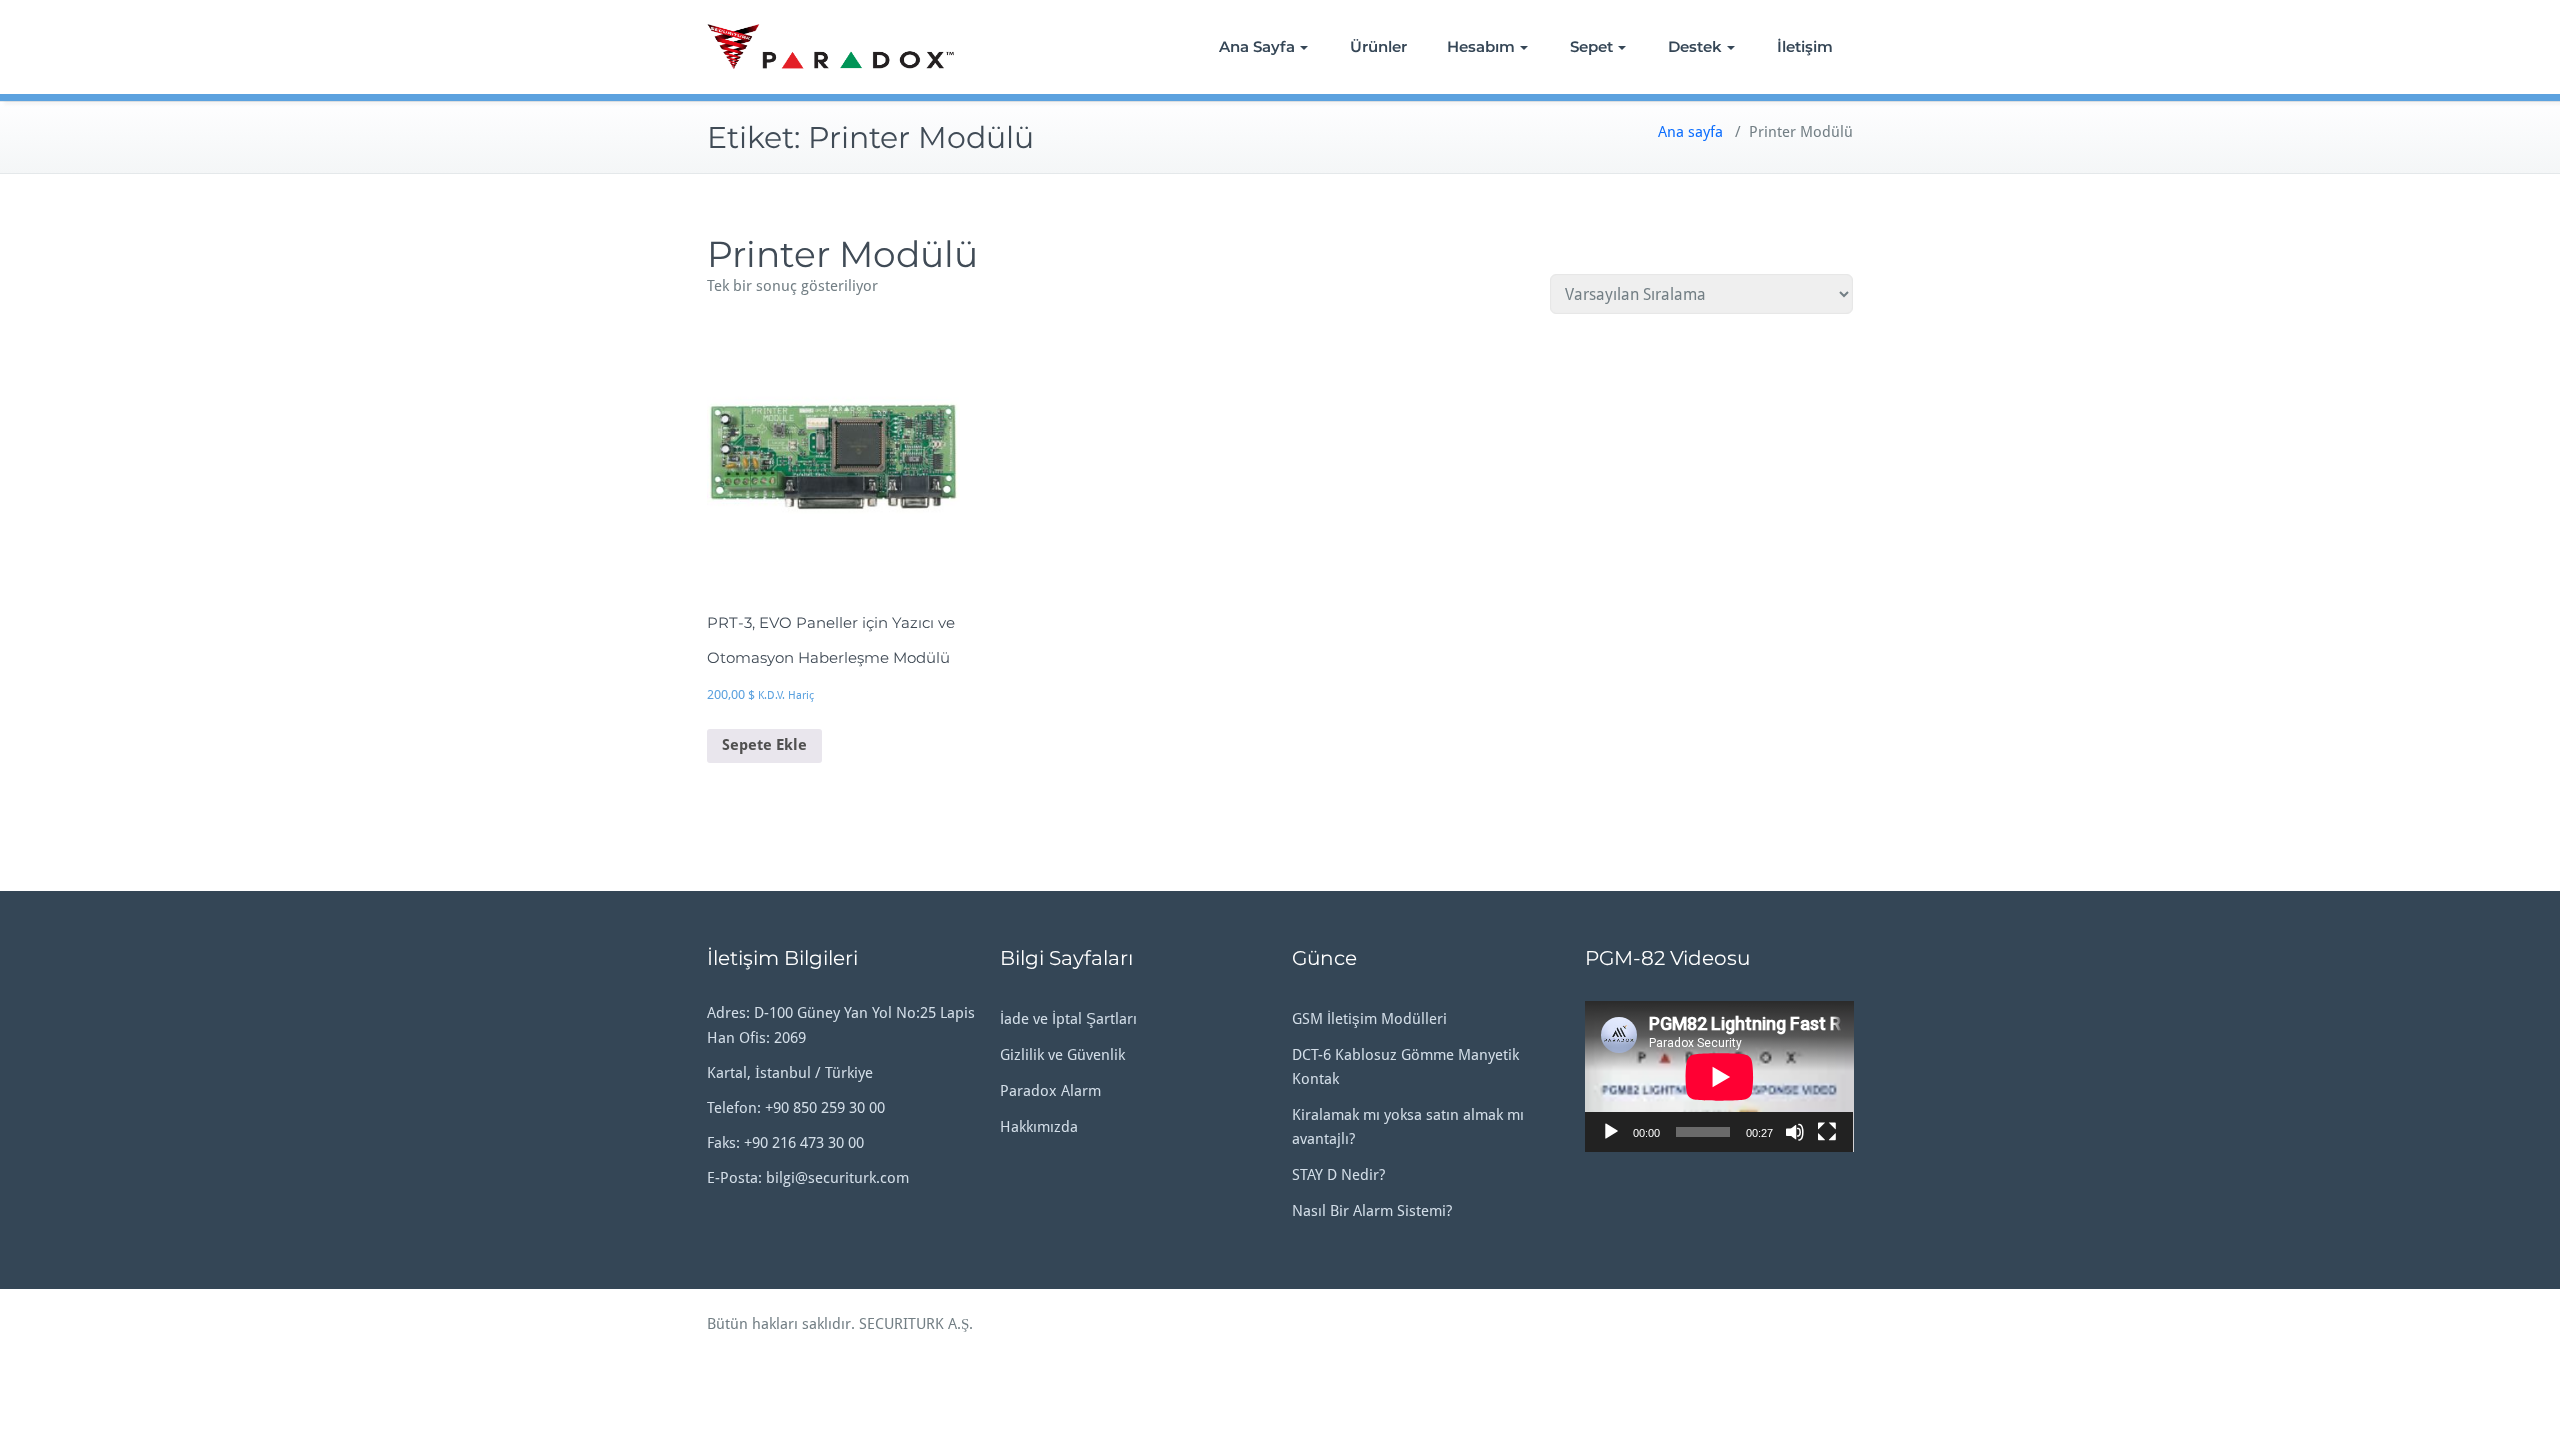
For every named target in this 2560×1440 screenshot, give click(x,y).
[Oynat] (1611, 1132)
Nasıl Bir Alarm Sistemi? (1372, 1211)
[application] (1719, 1076)
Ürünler (1378, 46)
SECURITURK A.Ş (914, 1324)
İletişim (1805, 46)
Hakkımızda (1039, 1127)
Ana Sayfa (1257, 46)
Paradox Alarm (1050, 1091)
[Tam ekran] (1827, 1132)
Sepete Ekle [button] (764, 745)
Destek (1695, 46)
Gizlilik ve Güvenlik (1062, 1055)
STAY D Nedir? (1338, 1175)
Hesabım (1481, 46)
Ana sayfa (1690, 132)
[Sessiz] (1795, 1132)
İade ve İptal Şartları (1068, 1019)
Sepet (1591, 46)
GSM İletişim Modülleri (1369, 1019)
